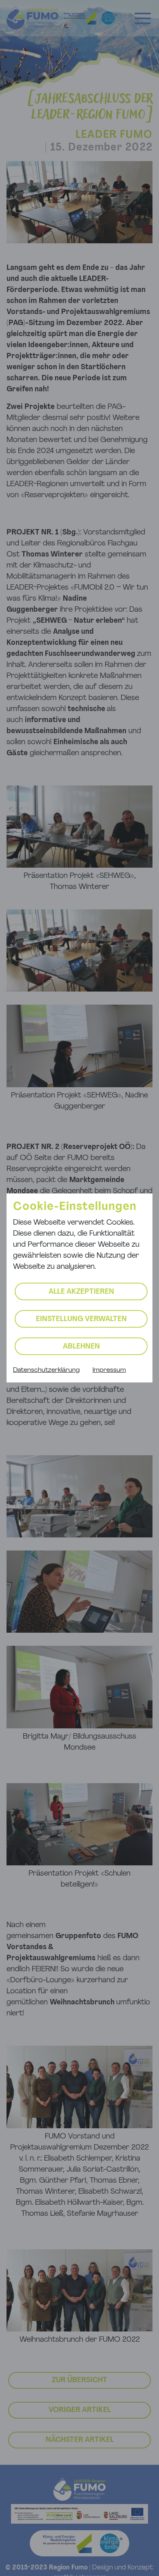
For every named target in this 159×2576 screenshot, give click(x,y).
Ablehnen (81, 1347)
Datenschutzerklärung (46, 1370)
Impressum (109, 1370)
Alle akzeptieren (81, 1292)
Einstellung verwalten (81, 1319)
